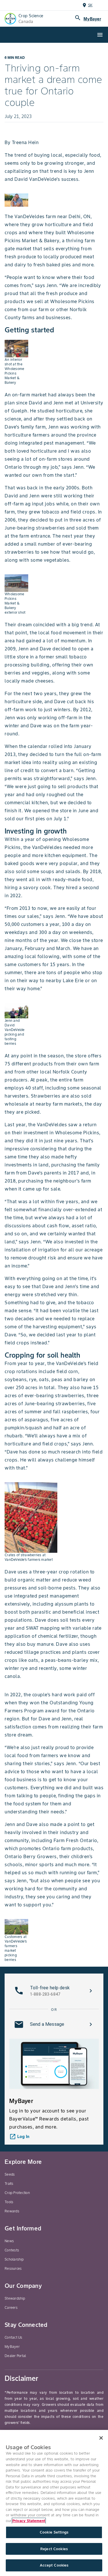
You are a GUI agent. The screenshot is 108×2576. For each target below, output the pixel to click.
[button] (54, 1991)
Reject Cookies (54, 2549)
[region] (54, 2503)
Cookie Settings (54, 2532)
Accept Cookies (54, 2565)
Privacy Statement (29, 2521)
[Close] (101, 2438)
